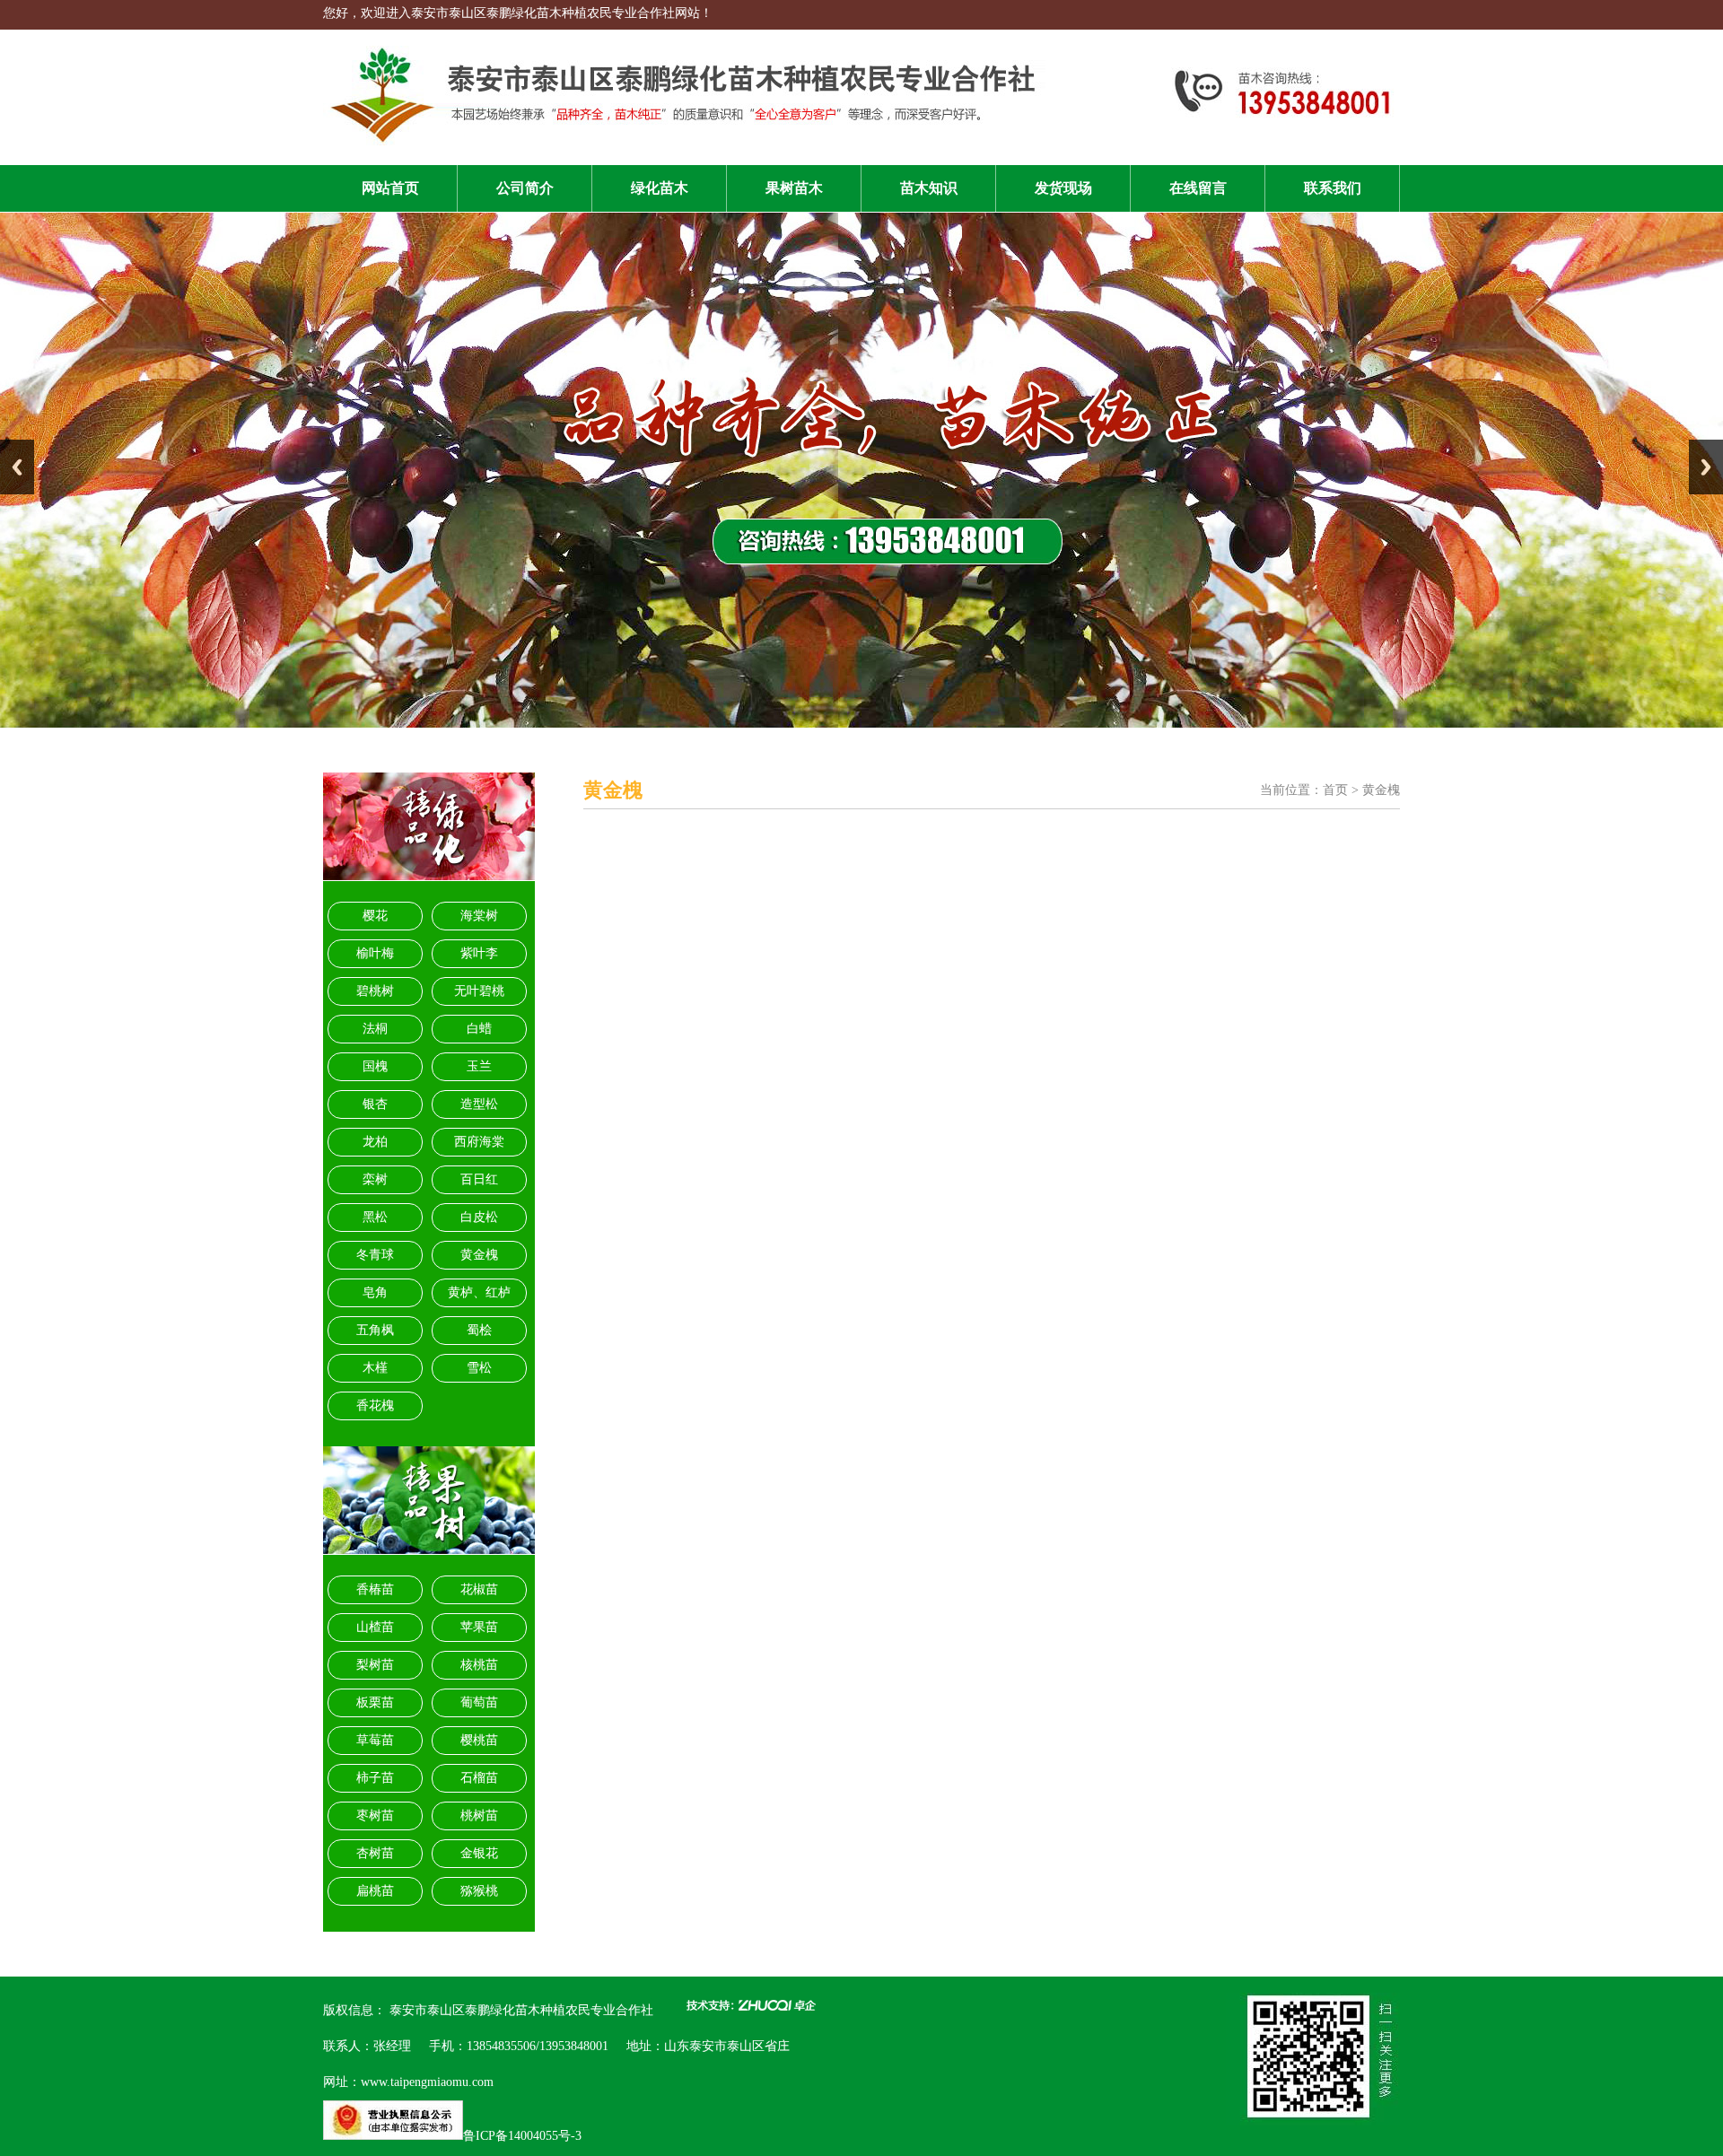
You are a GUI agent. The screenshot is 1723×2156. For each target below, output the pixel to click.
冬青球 (375, 1255)
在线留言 (1198, 188)
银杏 (375, 1104)
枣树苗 (375, 1816)
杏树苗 (375, 1853)
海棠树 (479, 916)
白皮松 (479, 1217)
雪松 (479, 1368)
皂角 (375, 1292)
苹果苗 (479, 1627)
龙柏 (375, 1142)
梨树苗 (375, 1665)
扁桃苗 (375, 1891)
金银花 (479, 1853)
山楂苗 (375, 1627)
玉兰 (479, 1066)
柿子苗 (375, 1778)
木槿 (375, 1368)
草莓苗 (375, 1740)
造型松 (479, 1104)
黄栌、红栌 (479, 1292)
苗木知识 (929, 188)
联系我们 (1333, 188)
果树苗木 (794, 188)
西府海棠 (479, 1142)
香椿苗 (375, 1589)
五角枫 (375, 1330)
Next (1706, 467)
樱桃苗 (479, 1740)
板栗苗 (375, 1702)
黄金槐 (479, 1255)
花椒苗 (479, 1589)
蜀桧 (479, 1330)
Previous (17, 467)
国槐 (375, 1066)
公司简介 (525, 188)
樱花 (375, 916)
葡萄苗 (479, 1702)
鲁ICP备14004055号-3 (522, 2136)
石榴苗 (479, 1778)
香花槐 (375, 1405)
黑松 (375, 1217)
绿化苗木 (660, 188)
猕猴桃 (479, 1891)
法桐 (375, 1029)
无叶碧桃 (479, 991)
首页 (1335, 790)
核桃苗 (479, 1665)
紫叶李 (479, 953)
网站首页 (390, 188)
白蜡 (479, 1029)
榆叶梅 (375, 953)
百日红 (479, 1179)
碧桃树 (375, 991)
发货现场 (1063, 188)
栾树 (375, 1179)
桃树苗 (479, 1816)
